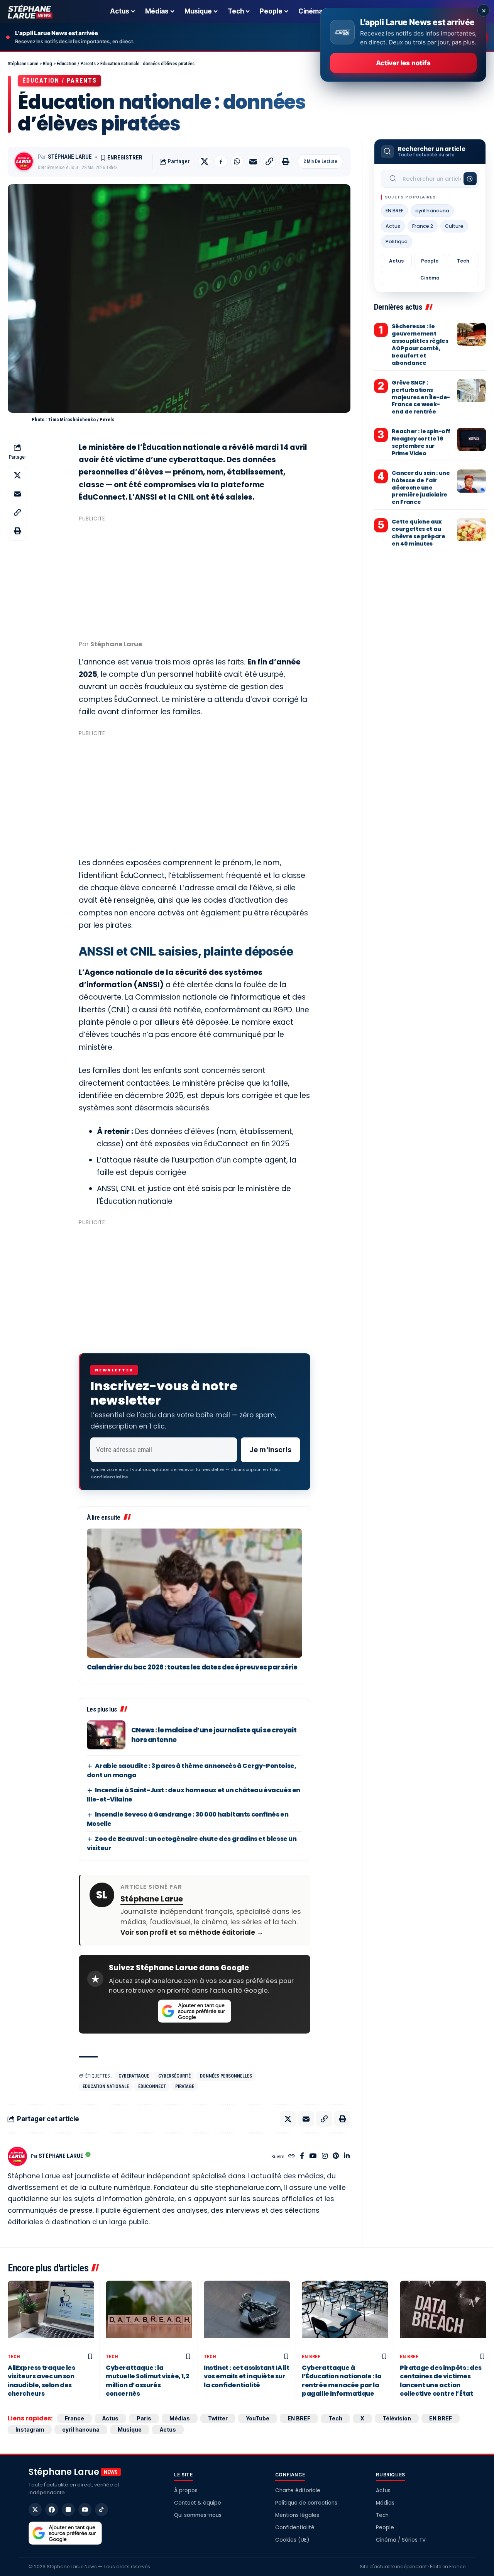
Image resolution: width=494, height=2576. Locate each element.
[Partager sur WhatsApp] (237, 161)
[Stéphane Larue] (30, 12)
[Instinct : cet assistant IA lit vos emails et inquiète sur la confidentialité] (247, 2315)
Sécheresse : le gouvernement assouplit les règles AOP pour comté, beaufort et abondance (420, 344)
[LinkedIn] (347, 2157)
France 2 (423, 226)
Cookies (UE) (292, 2540)
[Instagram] (325, 2157)
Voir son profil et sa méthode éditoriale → (192, 1932)
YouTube (258, 2418)
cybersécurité (174, 2076)
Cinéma (430, 278)
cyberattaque (134, 2076)
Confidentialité (295, 2528)
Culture (454, 226)
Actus (393, 226)
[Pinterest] (336, 2157)
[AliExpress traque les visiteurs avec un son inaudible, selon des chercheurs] (51, 2315)
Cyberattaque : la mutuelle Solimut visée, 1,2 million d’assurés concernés (147, 2381)
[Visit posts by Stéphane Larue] (24, 161)
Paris (144, 2418)
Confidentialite (109, 1477)
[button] (269, 161)
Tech (463, 261)
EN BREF (394, 211)
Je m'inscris (270, 1450)
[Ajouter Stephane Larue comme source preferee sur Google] (195, 2011)
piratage (185, 2086)
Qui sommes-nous (198, 2515)
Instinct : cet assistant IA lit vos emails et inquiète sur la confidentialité (247, 2376)
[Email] (253, 161)
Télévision (397, 2418)
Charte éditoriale (298, 2490)
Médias (180, 2418)
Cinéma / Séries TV (401, 2540)
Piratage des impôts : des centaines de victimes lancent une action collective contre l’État (441, 2381)
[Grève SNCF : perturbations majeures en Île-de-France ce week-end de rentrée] (471, 391)
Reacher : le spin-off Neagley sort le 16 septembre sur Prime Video (421, 442)
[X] (35, 2510)
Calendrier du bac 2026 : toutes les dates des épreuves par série (192, 1667)
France (74, 2418)
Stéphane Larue (70, 157)
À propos (186, 2490)
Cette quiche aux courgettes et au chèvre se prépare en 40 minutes (418, 533)
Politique (397, 241)
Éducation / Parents (59, 80)
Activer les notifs (403, 63)
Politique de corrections (306, 2503)
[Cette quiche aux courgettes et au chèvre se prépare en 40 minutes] (471, 530)
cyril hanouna (432, 211)
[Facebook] (302, 2157)
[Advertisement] (195, 579)
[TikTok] (102, 2510)
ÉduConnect (152, 2086)
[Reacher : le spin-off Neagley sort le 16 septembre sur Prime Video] (471, 439)
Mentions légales (297, 2515)
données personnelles (226, 2076)
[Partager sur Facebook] (221, 161)
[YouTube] (313, 2157)
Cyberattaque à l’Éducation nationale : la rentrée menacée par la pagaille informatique (342, 2381)
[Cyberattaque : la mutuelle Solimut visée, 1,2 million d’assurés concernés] (149, 2315)
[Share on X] (205, 161)
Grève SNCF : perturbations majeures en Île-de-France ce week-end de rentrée (421, 397)
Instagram (30, 2429)
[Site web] (292, 2157)
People (430, 261)
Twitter (218, 2418)
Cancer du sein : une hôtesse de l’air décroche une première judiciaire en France (421, 488)
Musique (130, 2429)
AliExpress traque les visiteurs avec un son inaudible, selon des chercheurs (41, 2381)
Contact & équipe (198, 2503)
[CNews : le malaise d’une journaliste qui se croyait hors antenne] (106, 1735)
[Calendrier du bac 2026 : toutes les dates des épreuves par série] (195, 1593)
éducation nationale (106, 2086)
